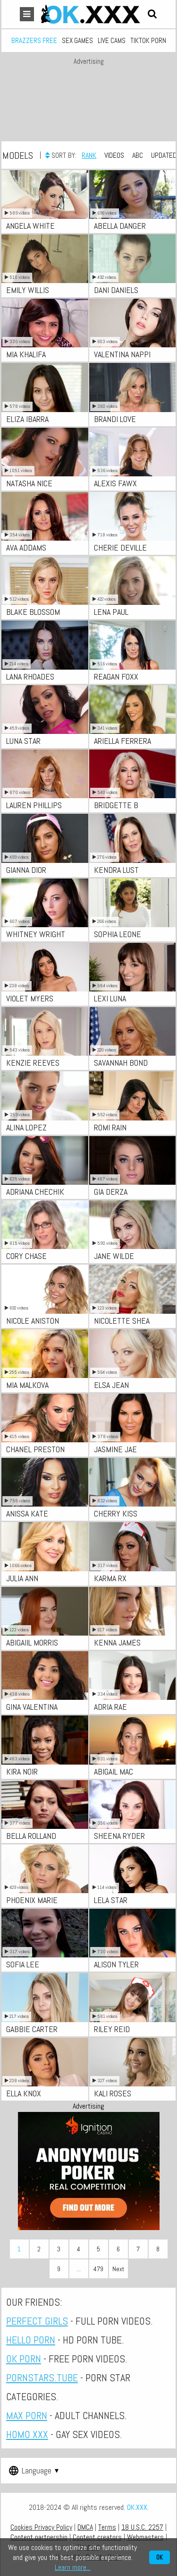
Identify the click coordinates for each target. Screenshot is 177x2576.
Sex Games (77, 40)
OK (160, 2557)
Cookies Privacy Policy (41, 2527)
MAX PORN (27, 2415)
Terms (107, 2527)
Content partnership (39, 2537)
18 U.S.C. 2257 (142, 2527)
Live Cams (112, 40)
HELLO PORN (31, 2340)
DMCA (85, 2527)
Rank (89, 155)
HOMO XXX (27, 2434)
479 (98, 2269)
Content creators (97, 2537)
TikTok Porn (148, 40)
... (79, 2269)
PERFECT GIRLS (37, 2321)
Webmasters (145, 2537)
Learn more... (73, 2567)
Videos (114, 155)
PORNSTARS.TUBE (42, 2378)
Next (118, 2269)
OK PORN (24, 2359)
